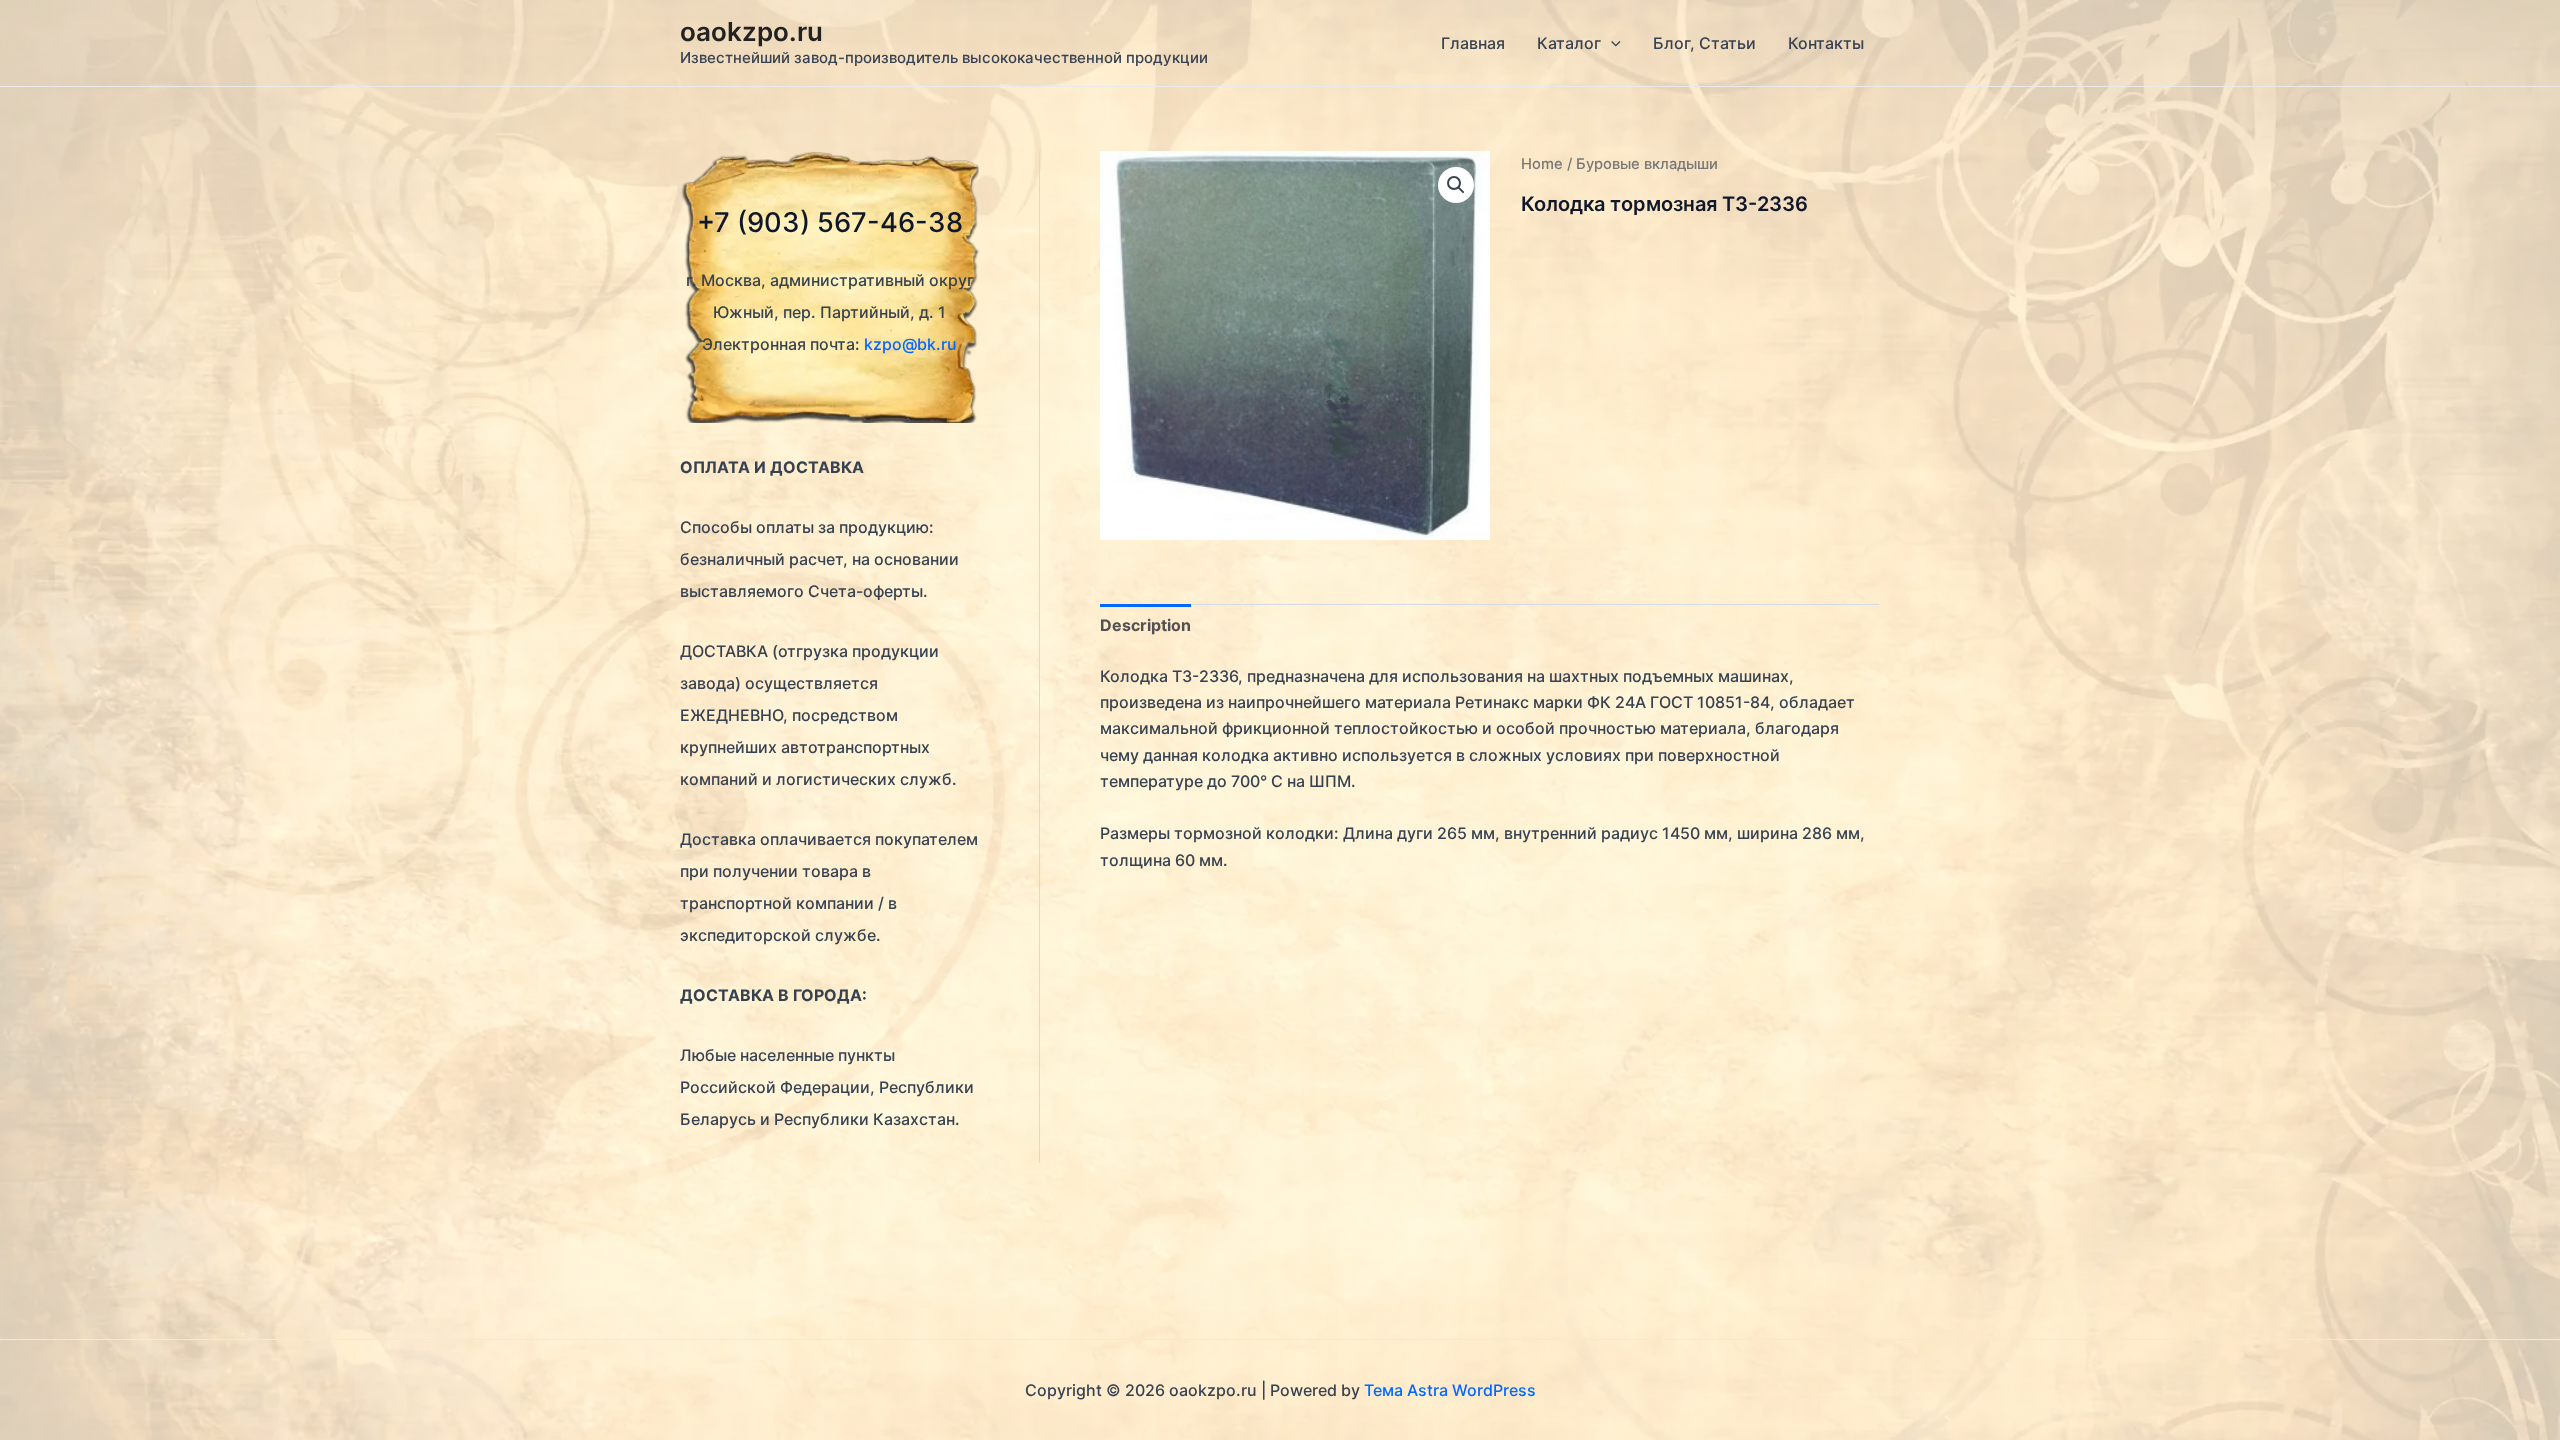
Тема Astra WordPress (1450, 1390)
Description (1145, 625)
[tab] (1145, 625)
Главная (1473, 43)
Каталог (1569, 43)
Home (1542, 164)
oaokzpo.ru (751, 31)
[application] (1611, 43)
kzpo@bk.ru (910, 344)
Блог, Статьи (1704, 43)
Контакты (1826, 43)
